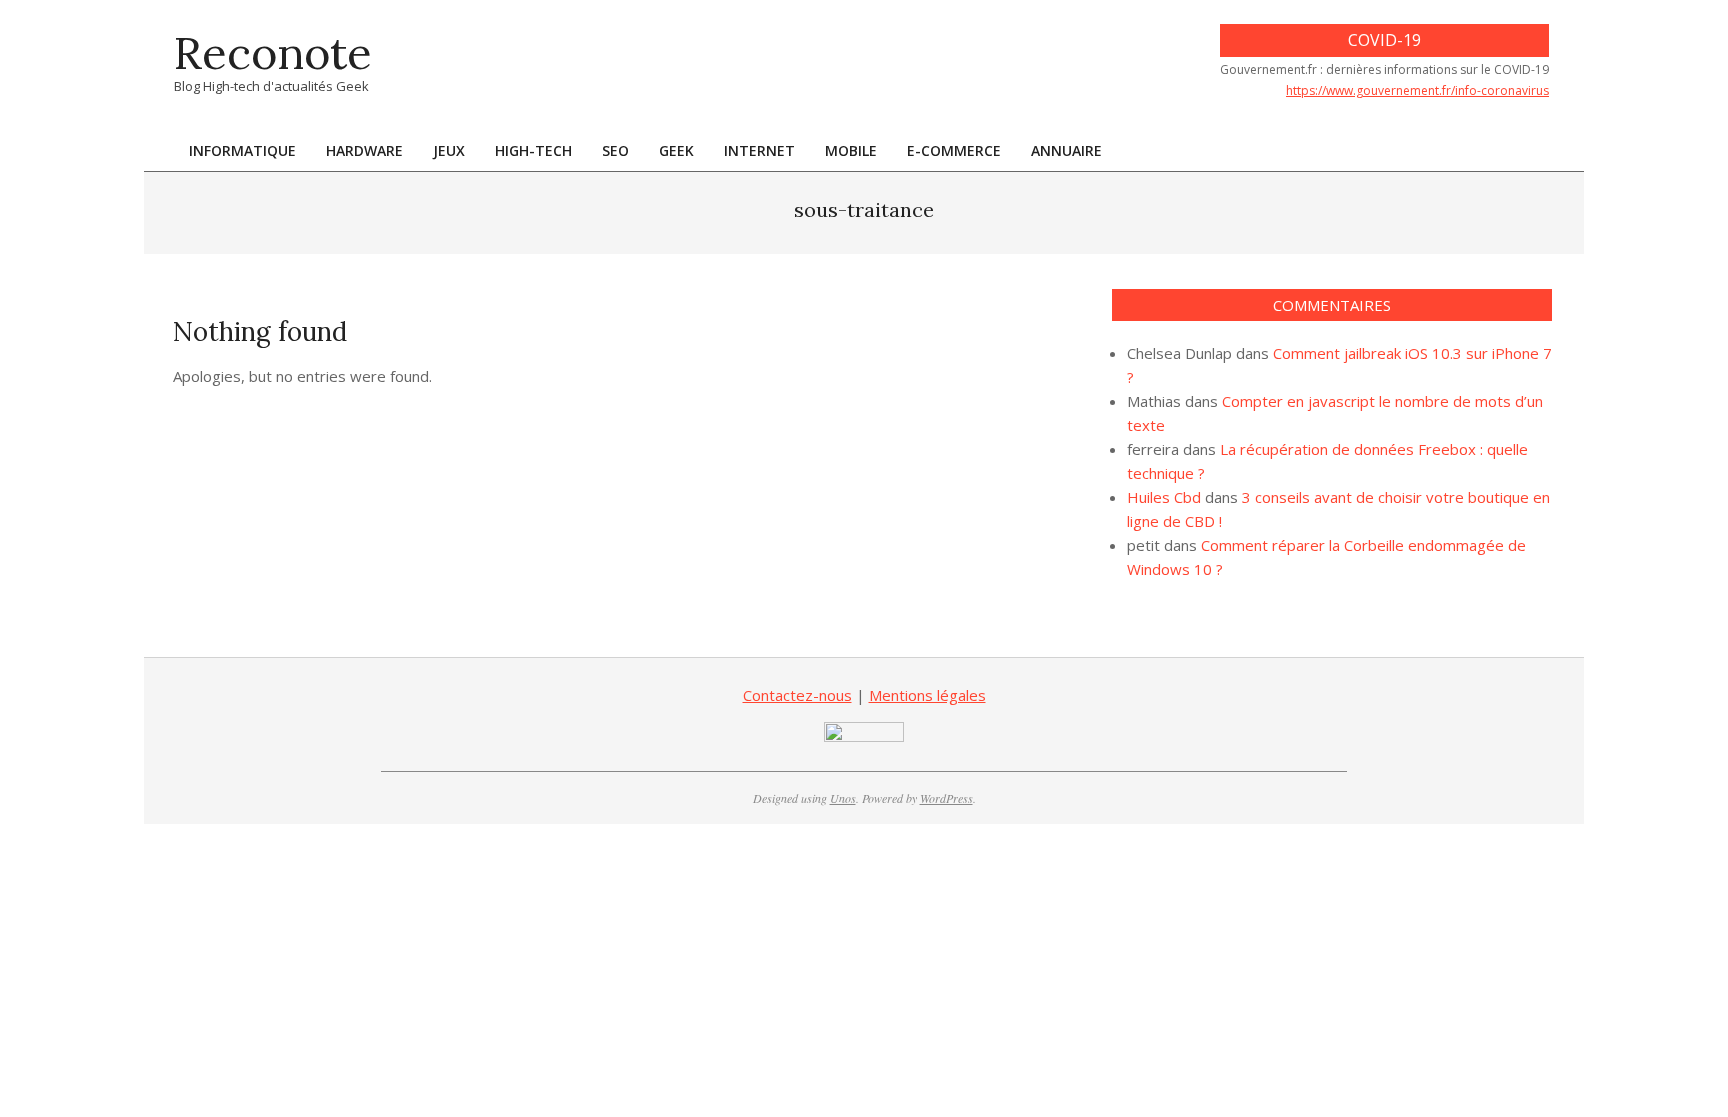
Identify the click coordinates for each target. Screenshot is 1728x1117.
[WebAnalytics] (864, 734)
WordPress (946, 798)
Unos (843, 798)
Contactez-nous (797, 695)
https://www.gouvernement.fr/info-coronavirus (1417, 90)
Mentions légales (927, 695)
